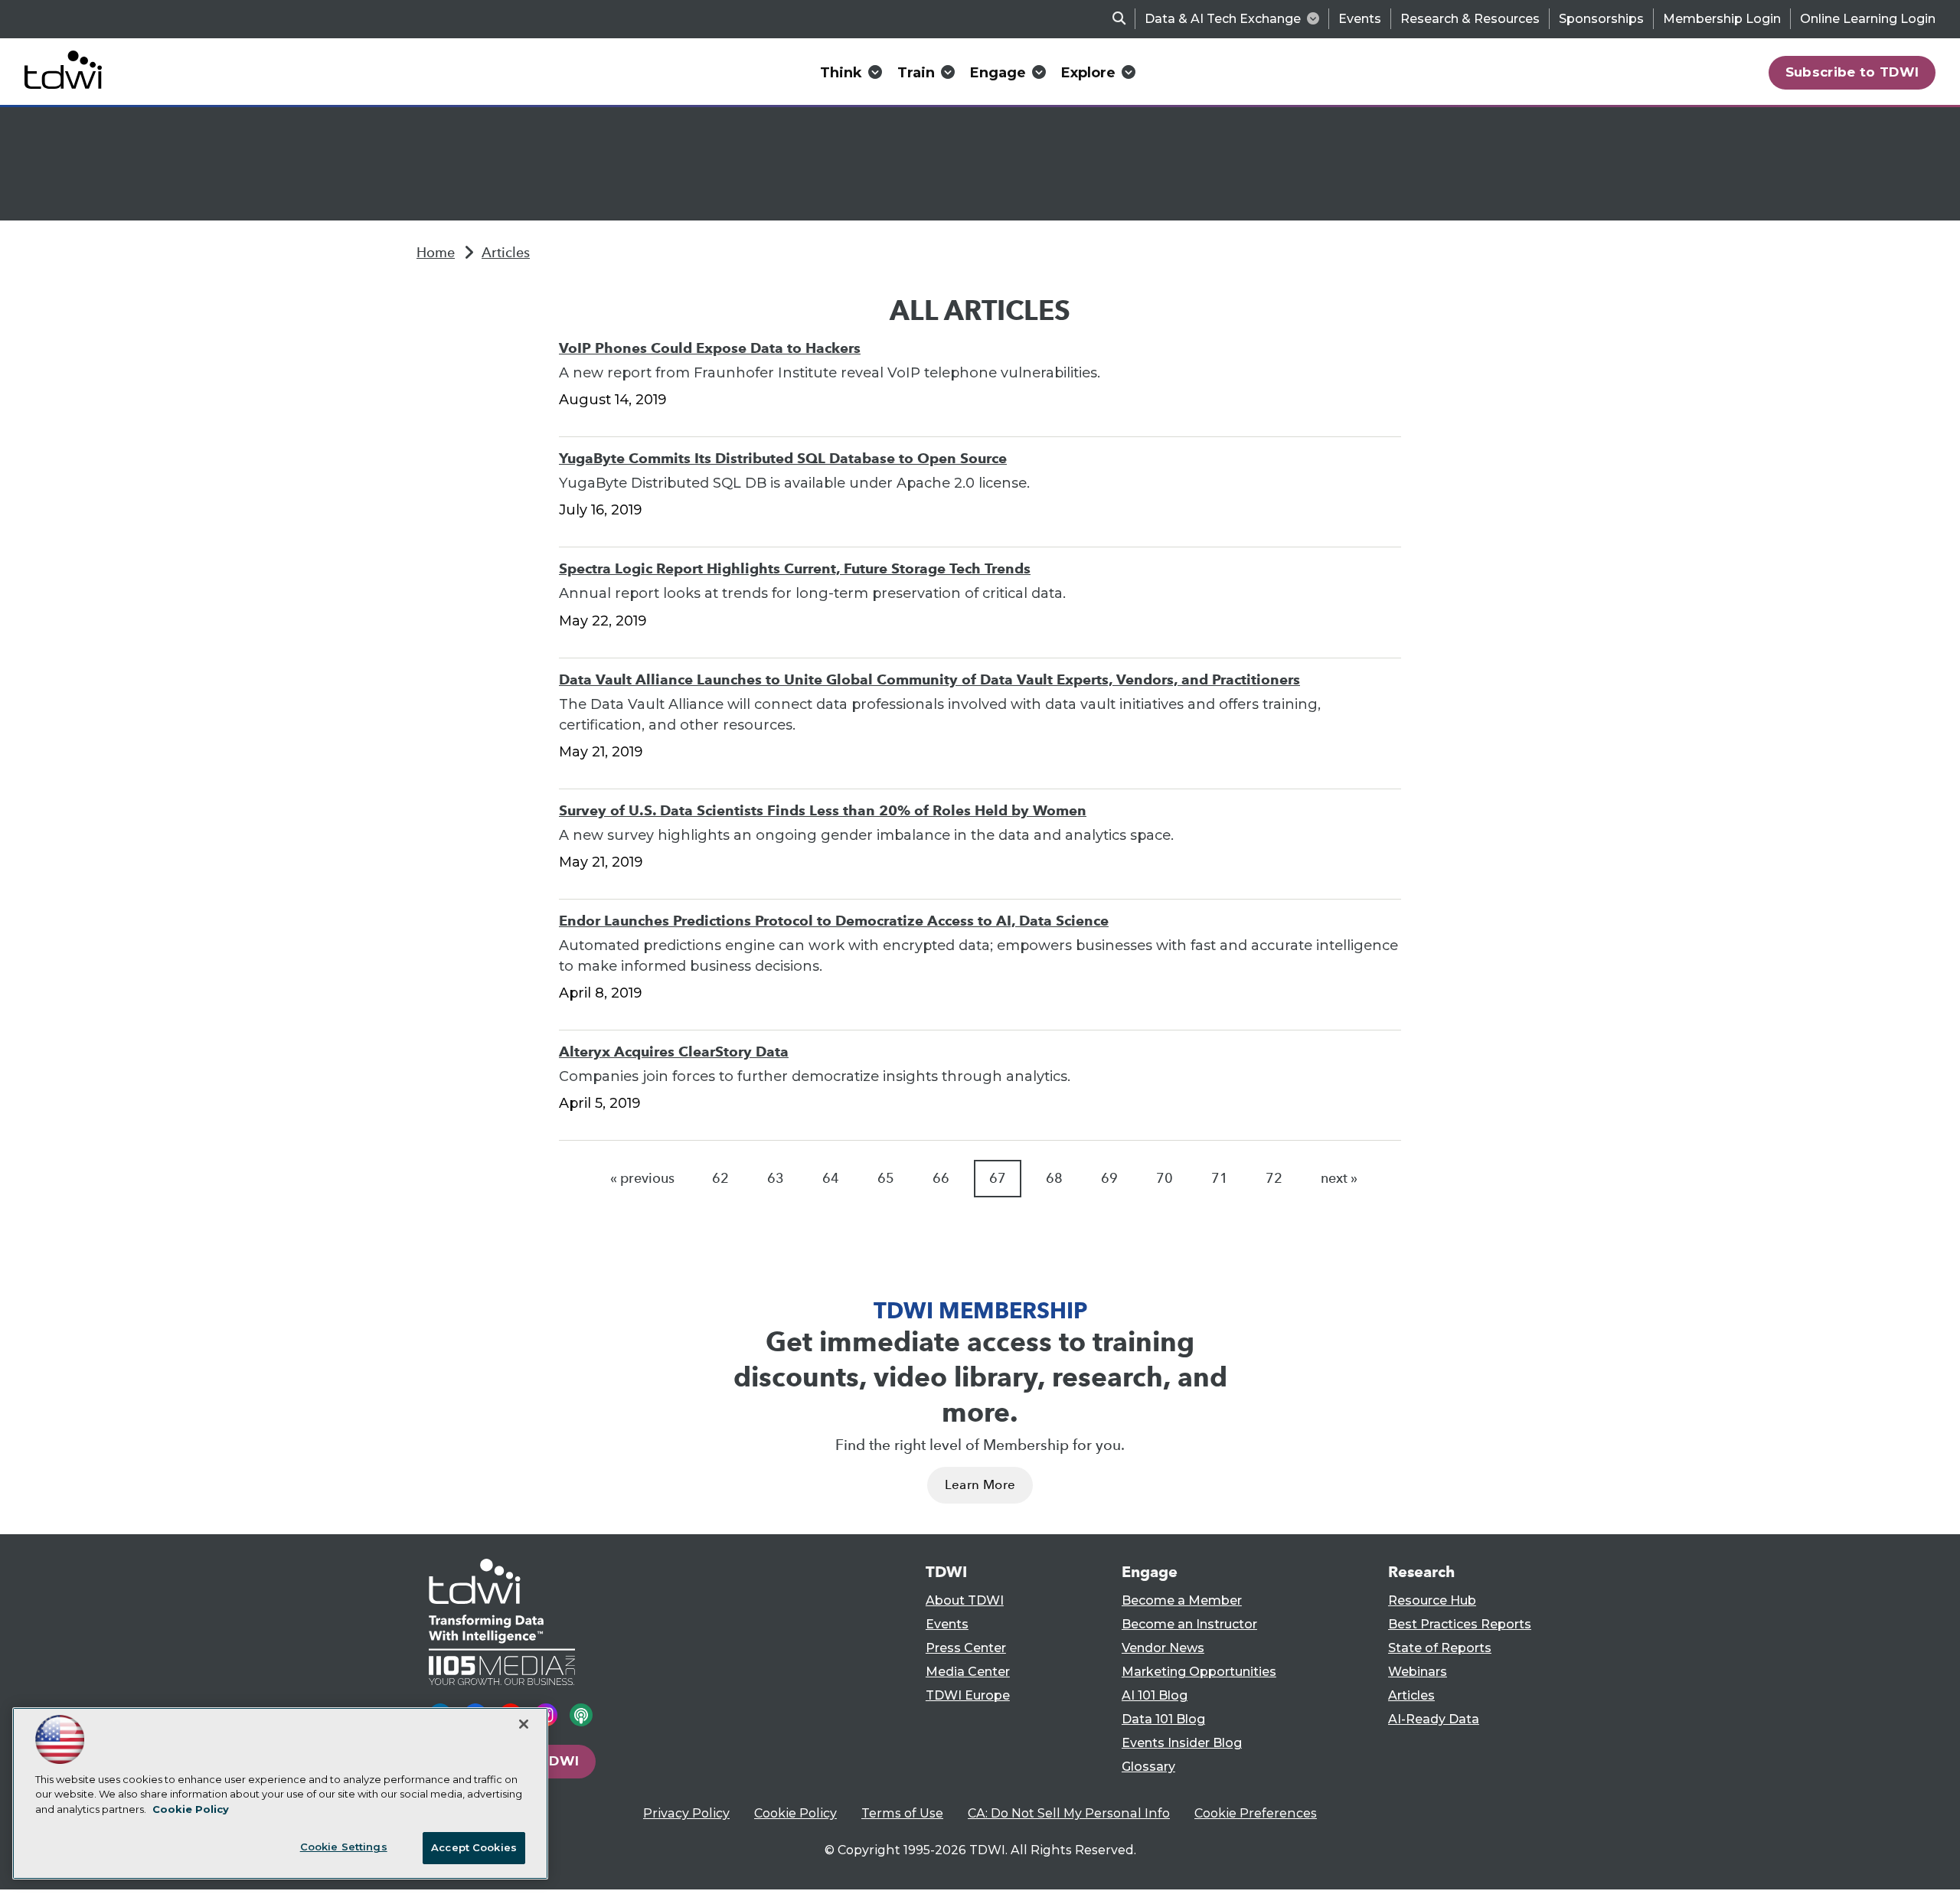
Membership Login (1722, 19)
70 (1165, 1178)
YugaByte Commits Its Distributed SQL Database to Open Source (783, 458)
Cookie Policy (795, 1813)
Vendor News (1163, 1648)
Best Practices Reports (1460, 1624)
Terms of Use (902, 1813)
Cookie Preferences (1256, 1813)
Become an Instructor (1189, 1624)
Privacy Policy (686, 1813)
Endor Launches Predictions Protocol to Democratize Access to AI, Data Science (834, 921)
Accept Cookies (474, 1847)
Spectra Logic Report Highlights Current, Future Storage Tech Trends (795, 568)
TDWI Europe (968, 1695)
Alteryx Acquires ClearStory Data (674, 1052)
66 (941, 1178)
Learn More (980, 1485)
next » (1339, 1178)
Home (436, 253)
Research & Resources (1470, 19)
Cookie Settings (344, 1847)
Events (1360, 19)
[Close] (524, 1724)
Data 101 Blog (1163, 1719)
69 (1109, 1178)
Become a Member (1182, 1600)
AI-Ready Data (1434, 1719)
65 (886, 1178)
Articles (506, 253)
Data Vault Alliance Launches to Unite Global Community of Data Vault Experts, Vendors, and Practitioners (929, 679)
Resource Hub (1432, 1600)
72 (1274, 1178)
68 (1054, 1178)
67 (998, 1178)
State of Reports (1440, 1648)
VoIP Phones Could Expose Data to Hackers (710, 348)
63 (776, 1178)
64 (831, 1178)
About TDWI (965, 1600)
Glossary (1148, 1767)
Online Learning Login (1868, 19)
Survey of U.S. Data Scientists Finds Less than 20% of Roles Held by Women (823, 810)
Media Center (968, 1672)
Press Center (966, 1648)
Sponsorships (1601, 19)
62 (720, 1178)
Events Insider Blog (1182, 1743)
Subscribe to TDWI (1852, 72)
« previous (642, 1178)
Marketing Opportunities (1199, 1672)
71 (1220, 1178)
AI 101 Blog (1155, 1695)
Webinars (1418, 1672)
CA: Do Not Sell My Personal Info (1069, 1813)
